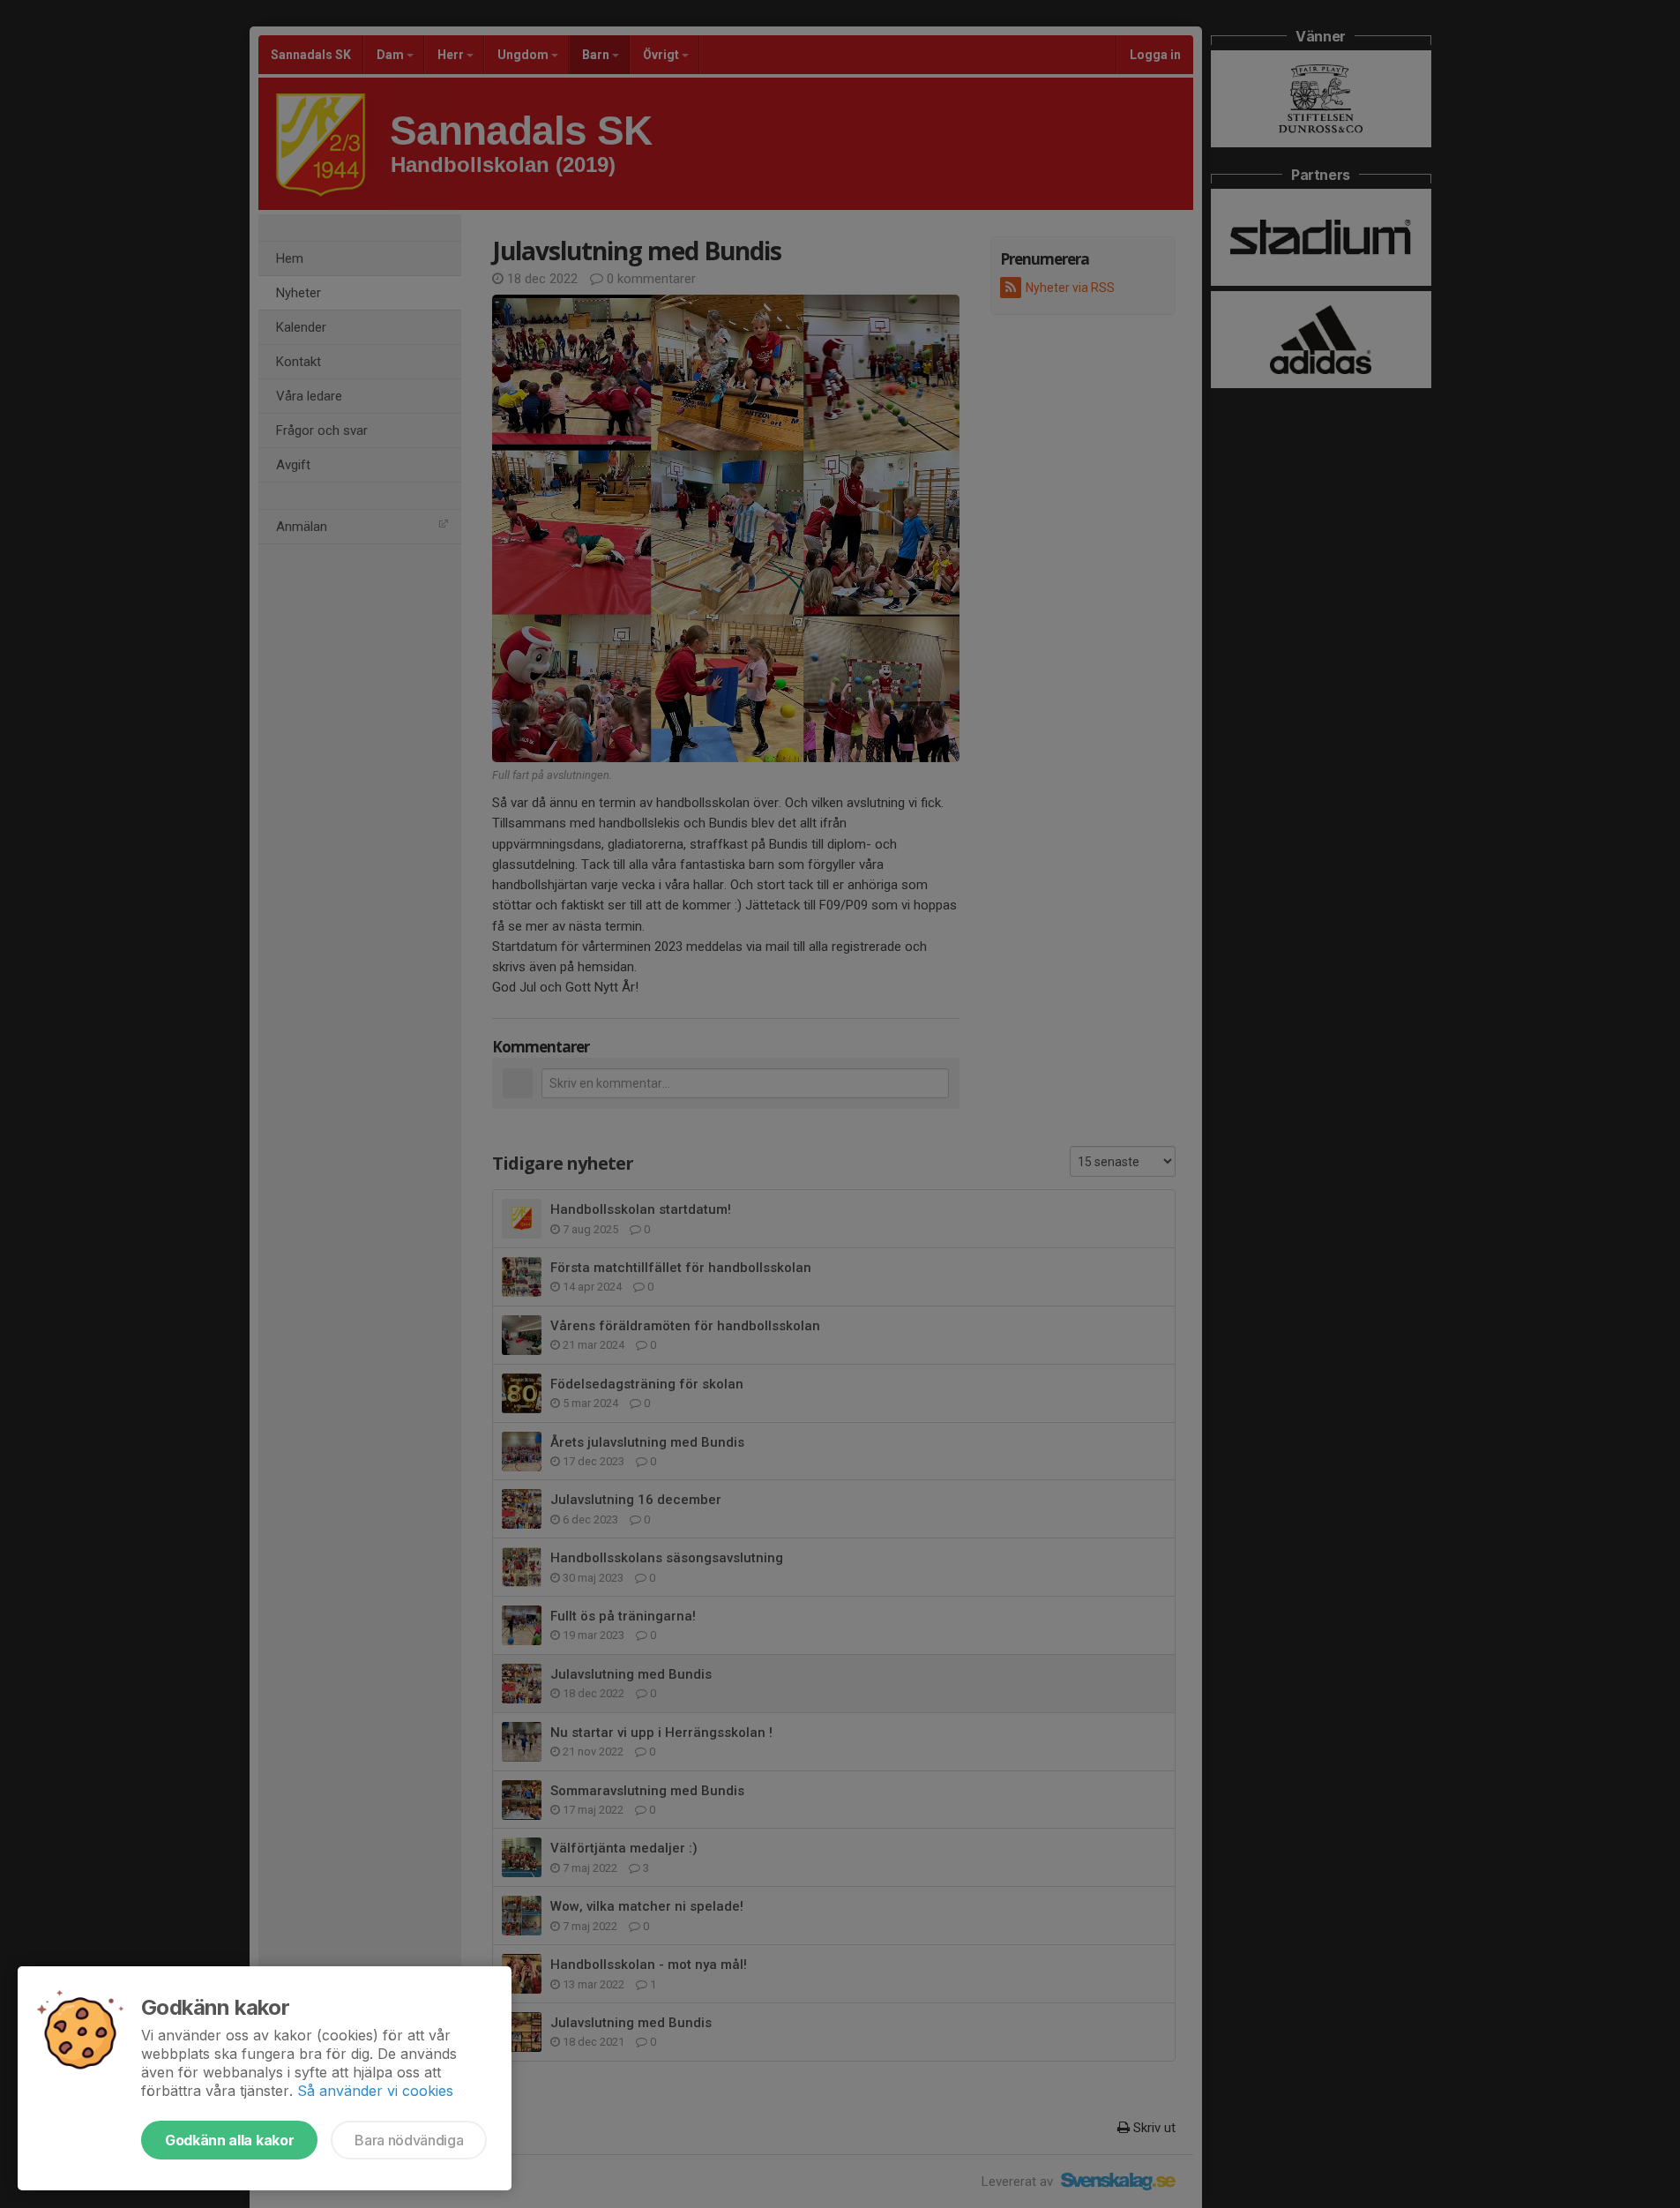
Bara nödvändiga (409, 2140)
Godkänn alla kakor (229, 2140)
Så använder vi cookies (375, 2091)
